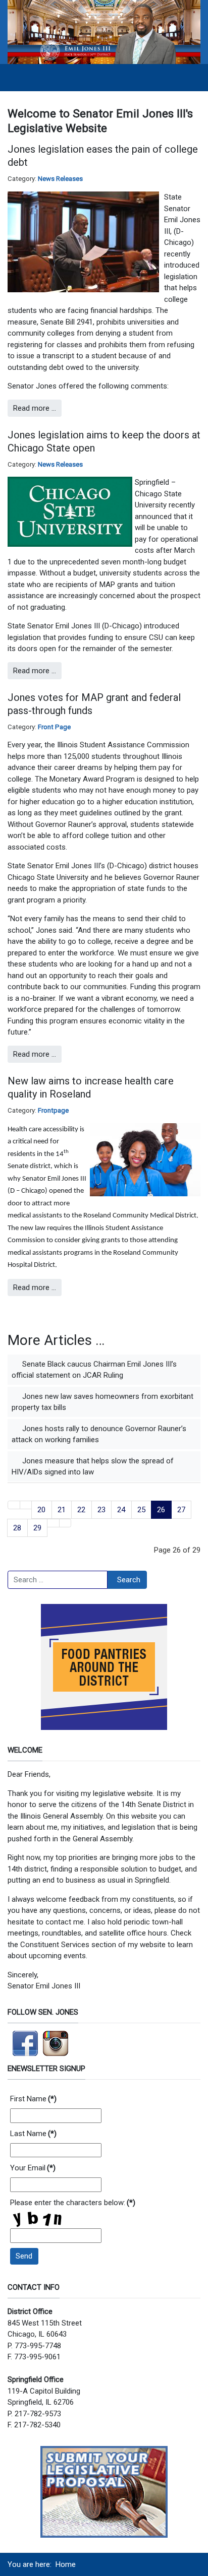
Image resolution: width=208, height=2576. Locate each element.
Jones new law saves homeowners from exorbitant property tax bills (102, 1402)
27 (181, 1510)
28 (17, 1528)
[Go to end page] (65, 1523)
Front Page (54, 727)
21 (62, 1510)
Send (24, 2256)
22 (81, 1510)
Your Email (33, 2168)
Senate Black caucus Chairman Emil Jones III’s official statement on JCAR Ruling (94, 1370)
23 (101, 1510)
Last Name (33, 2134)
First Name (33, 2099)
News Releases (60, 179)
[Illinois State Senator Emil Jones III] (104, 32)
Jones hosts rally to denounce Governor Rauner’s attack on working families (99, 1434)
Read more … (35, 408)
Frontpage (53, 1110)
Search (129, 1580)
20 (41, 1510)
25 (141, 1510)
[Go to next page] (53, 1523)
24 (121, 1510)
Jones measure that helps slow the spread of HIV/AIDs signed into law (93, 1467)
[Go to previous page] (26, 1505)
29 (37, 1528)
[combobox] (58, 1580)
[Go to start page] (14, 1505)
